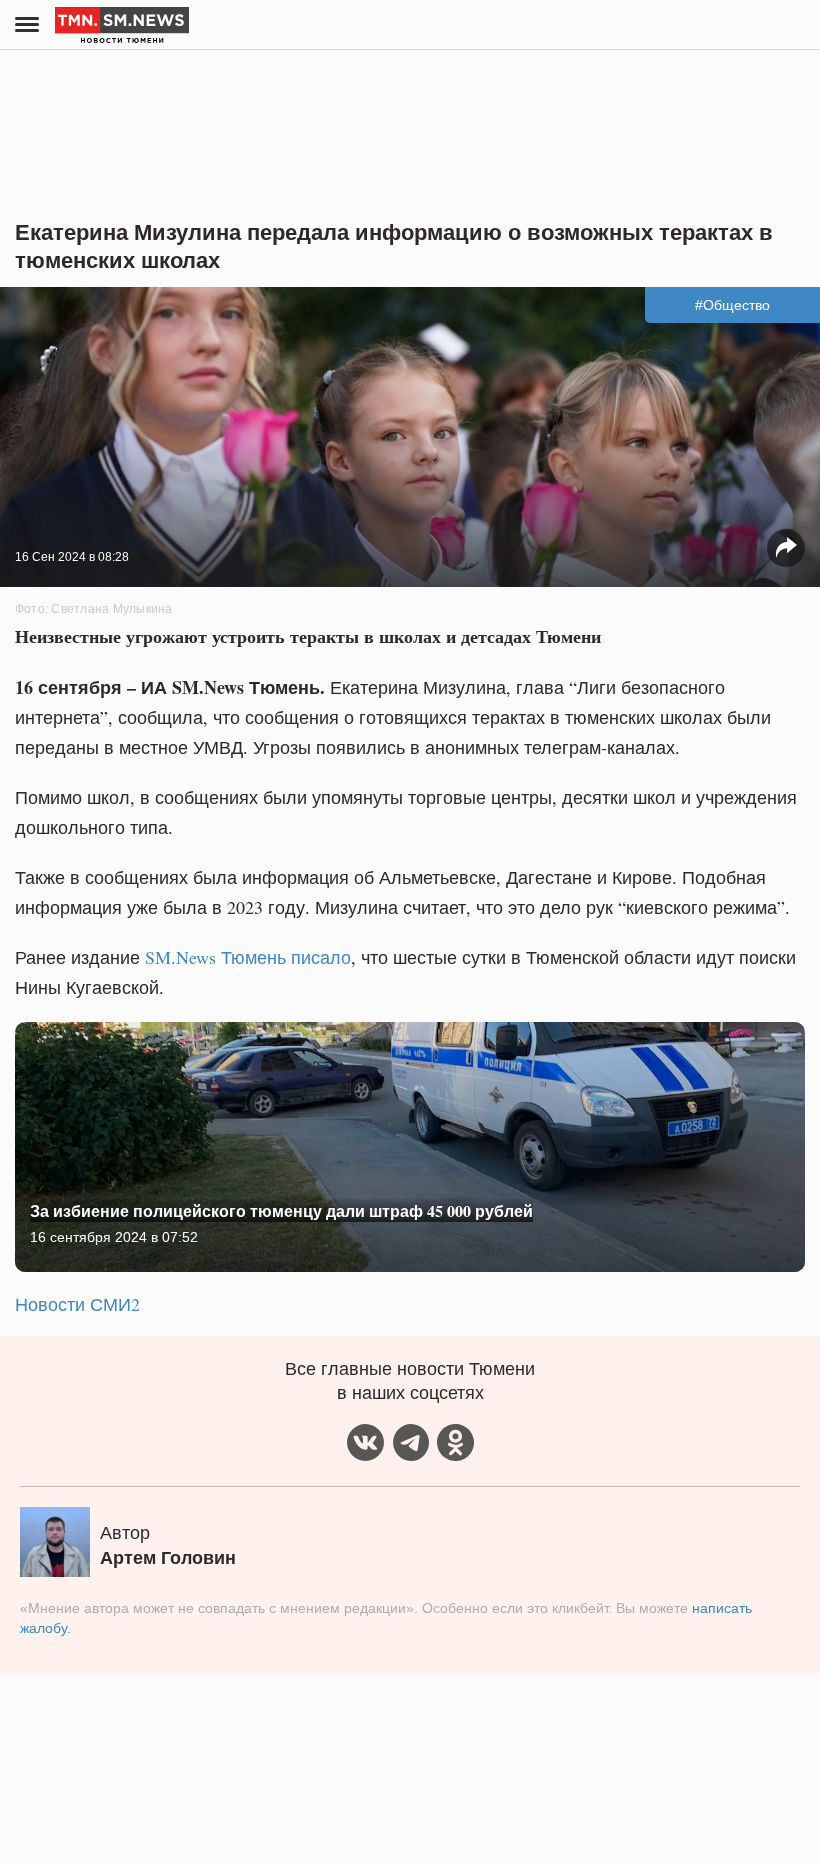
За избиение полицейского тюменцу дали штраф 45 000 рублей (281, 1210)
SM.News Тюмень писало (248, 957)
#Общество (732, 305)
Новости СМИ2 (77, 1304)
